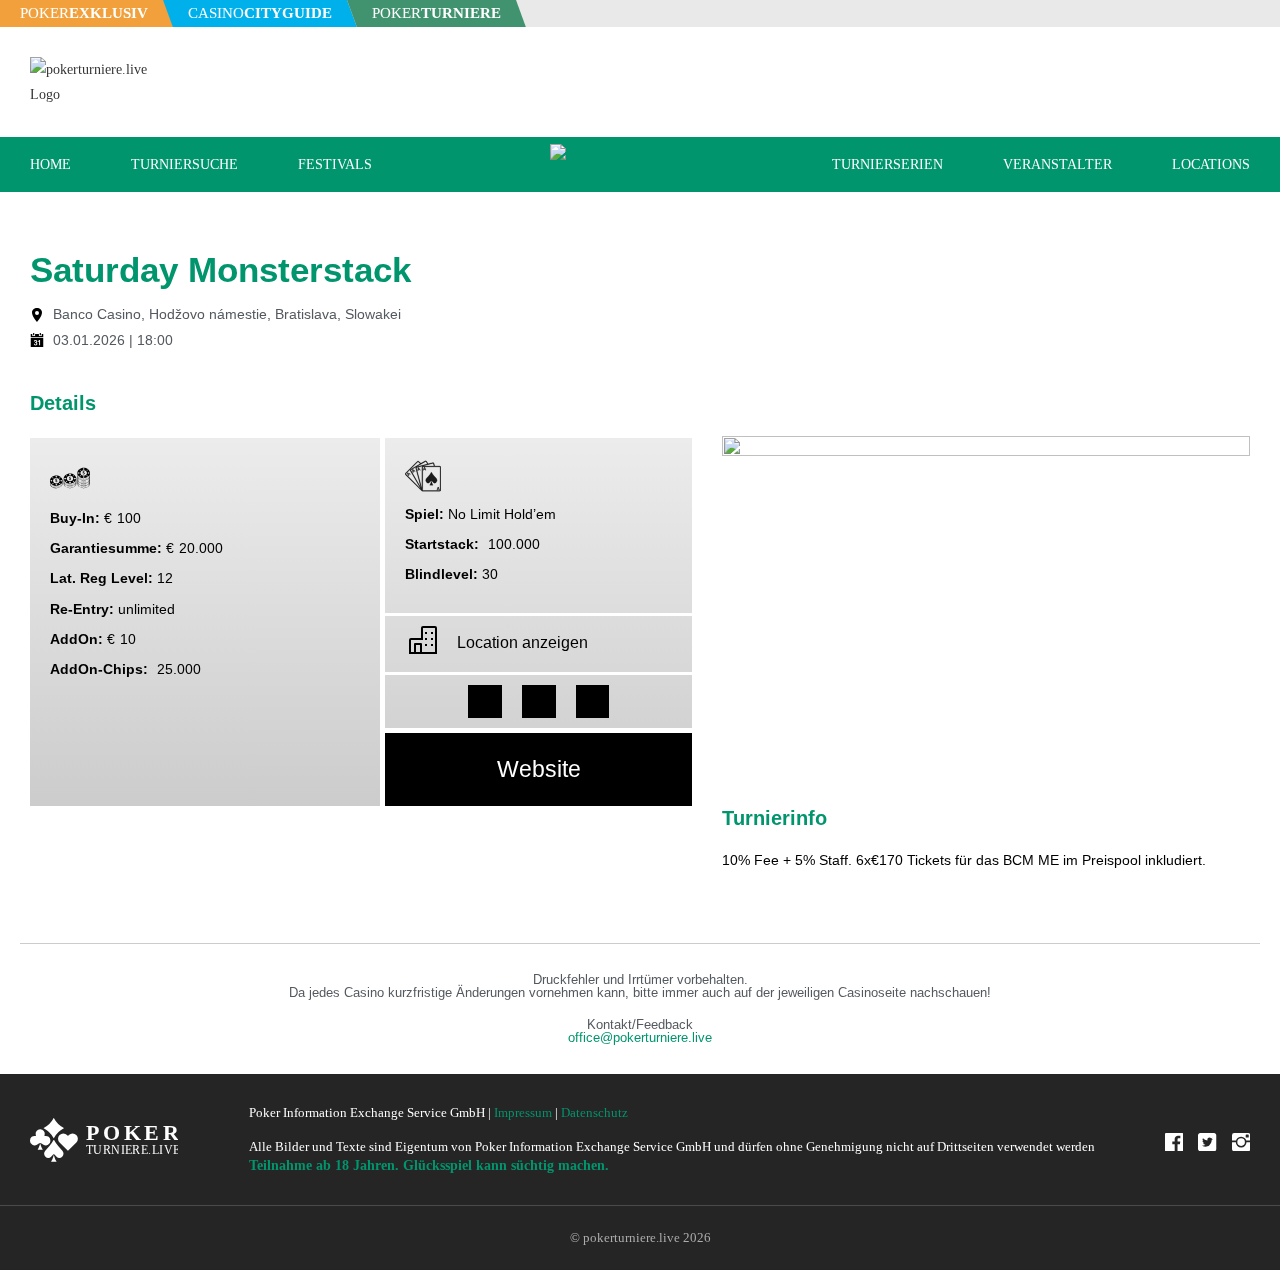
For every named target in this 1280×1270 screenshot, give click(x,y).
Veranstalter (1057, 164)
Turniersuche (184, 164)
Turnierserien (887, 164)
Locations (1211, 164)
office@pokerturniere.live (640, 1038)
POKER (84, 13)
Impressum (523, 1112)
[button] (485, 702)
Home (50, 164)
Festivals (335, 164)
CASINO (260, 13)
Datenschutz (594, 1112)
